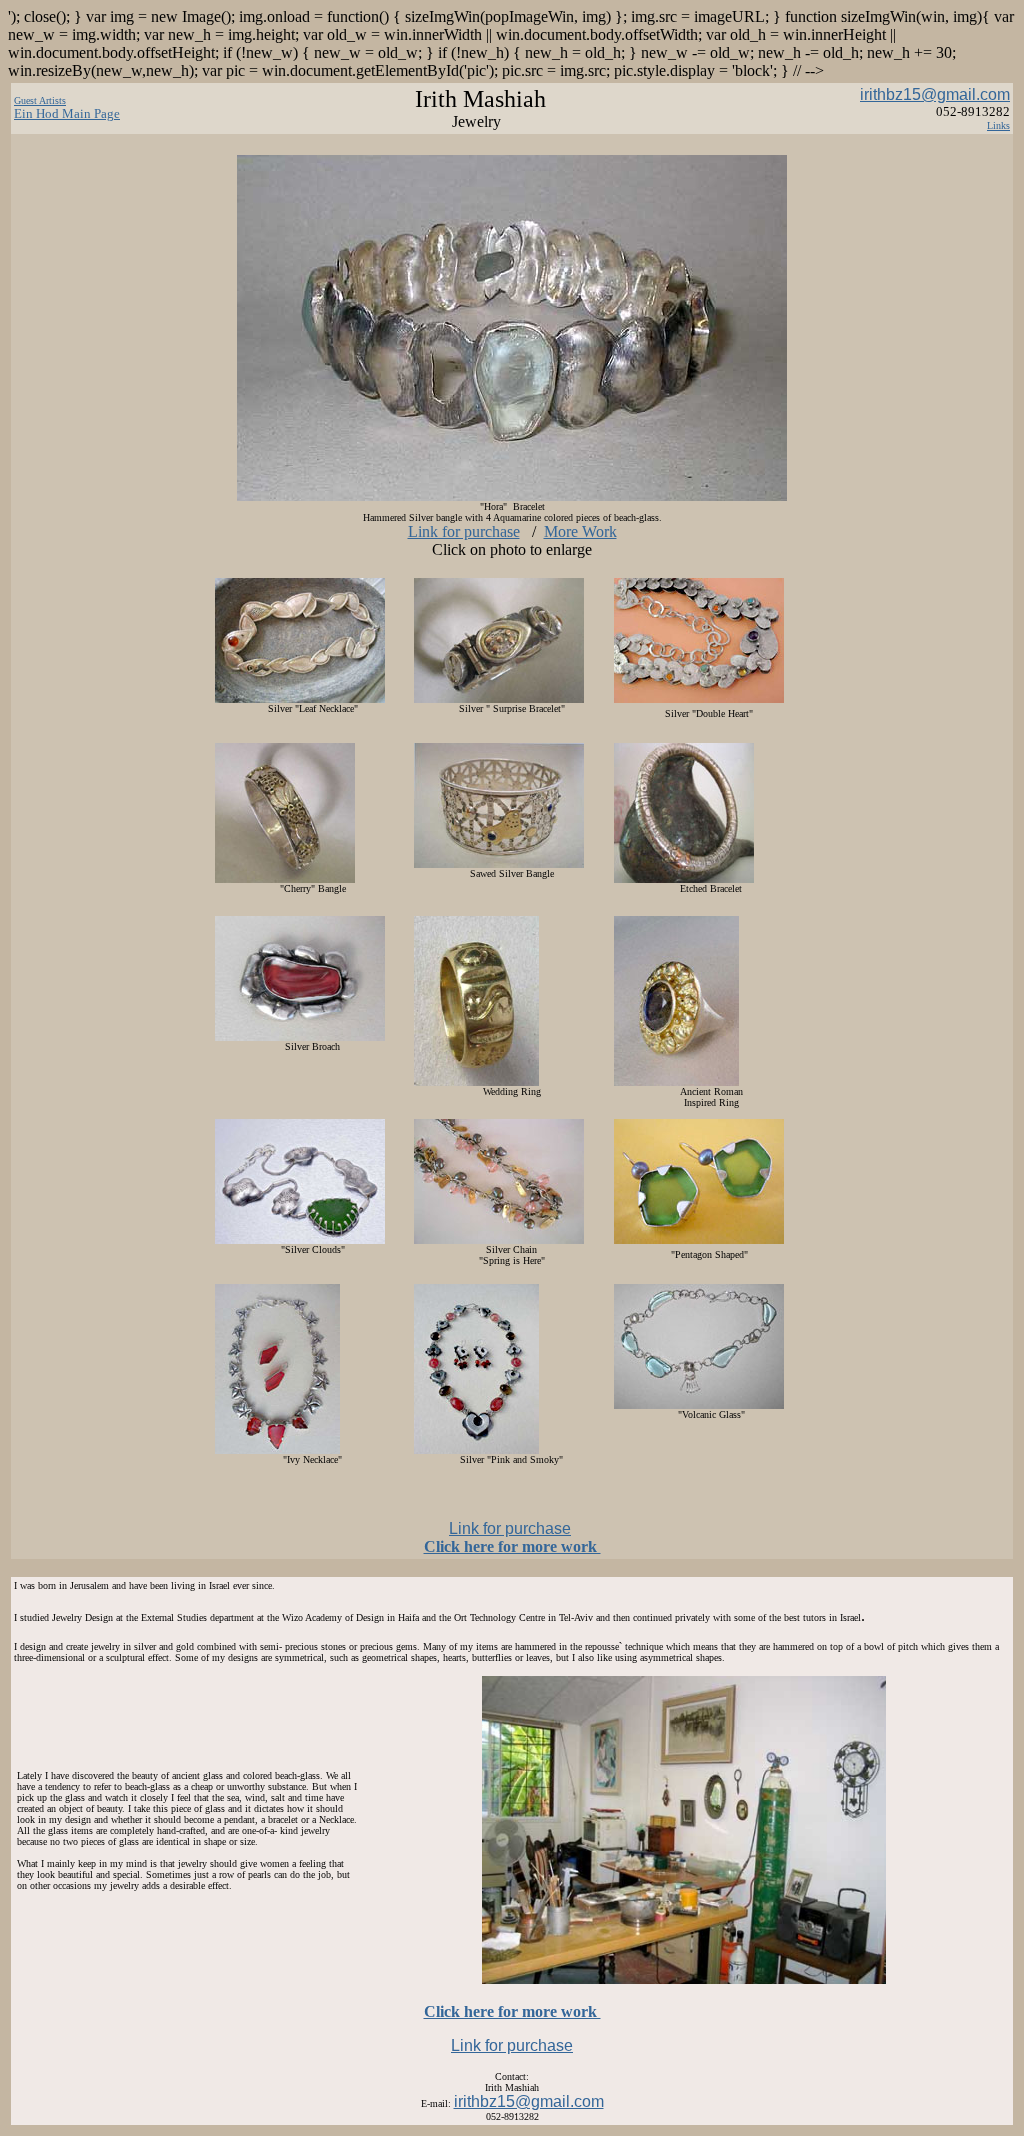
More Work (580, 531)
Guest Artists (40, 100)
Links (998, 125)
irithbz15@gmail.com (935, 94)
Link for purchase (464, 531)
